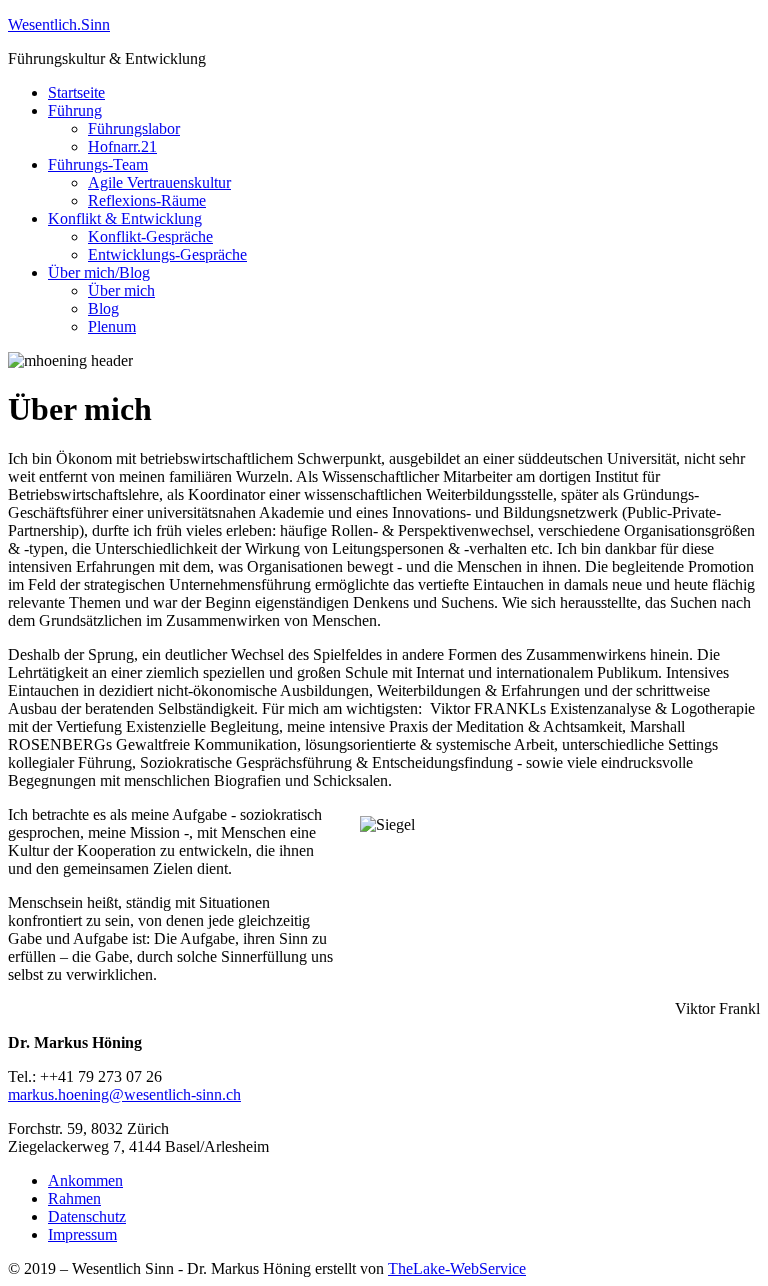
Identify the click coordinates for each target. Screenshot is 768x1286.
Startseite (76, 92)
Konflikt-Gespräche (150, 236)
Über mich (121, 290)
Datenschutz (87, 1216)
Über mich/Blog (99, 272)
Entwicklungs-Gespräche (167, 254)
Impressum (82, 1234)
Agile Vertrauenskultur (159, 182)
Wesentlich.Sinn (59, 24)
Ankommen (85, 1180)
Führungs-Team (98, 164)
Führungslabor (134, 128)
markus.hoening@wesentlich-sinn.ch (124, 1094)
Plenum (112, 326)
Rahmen (74, 1198)
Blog (103, 308)
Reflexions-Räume (147, 200)
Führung (75, 110)
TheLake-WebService (457, 1268)
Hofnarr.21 (122, 146)
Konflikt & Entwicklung (125, 218)
